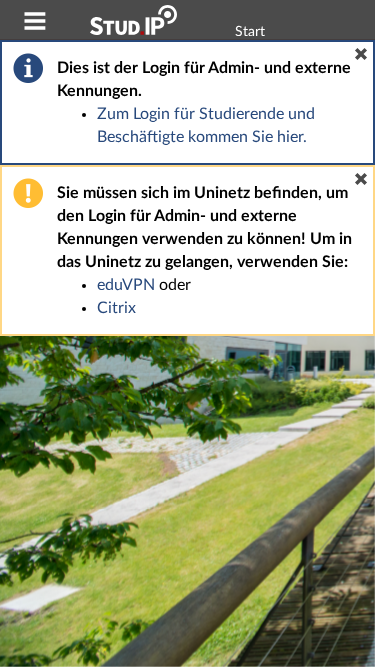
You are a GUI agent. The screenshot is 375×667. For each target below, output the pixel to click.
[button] (361, 54)
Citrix (116, 308)
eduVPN (126, 285)
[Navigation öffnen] (35, 24)
